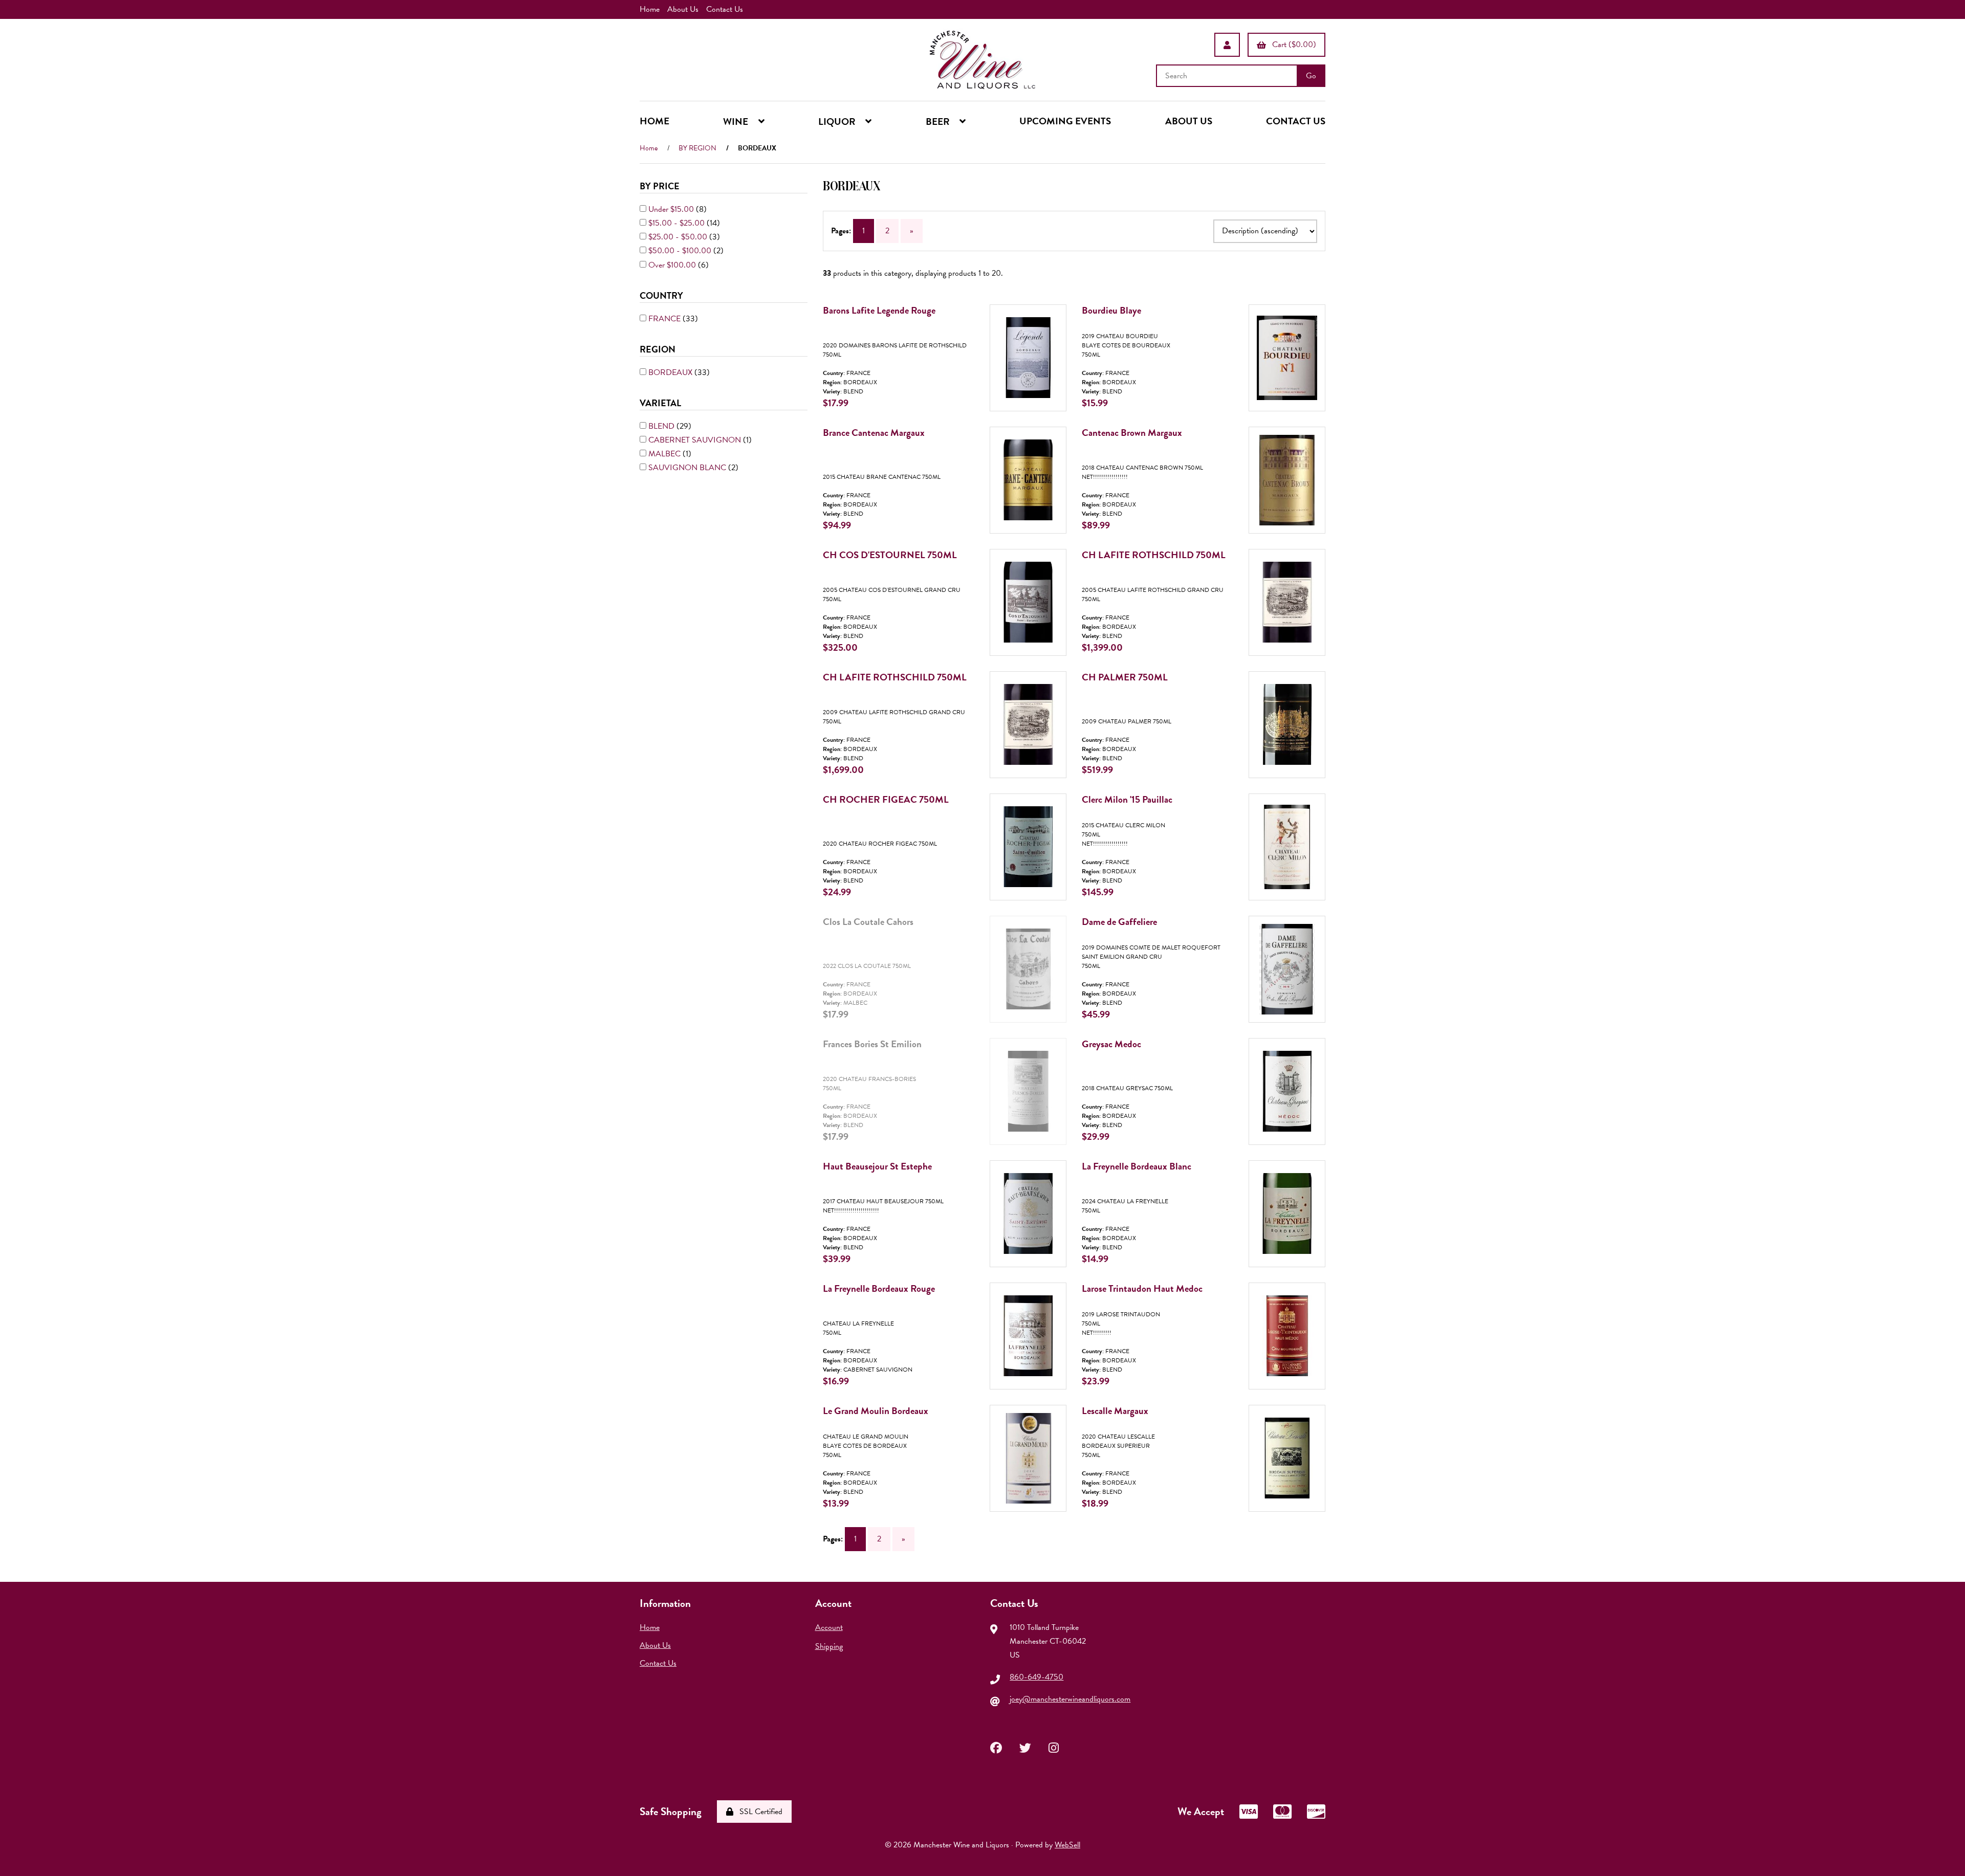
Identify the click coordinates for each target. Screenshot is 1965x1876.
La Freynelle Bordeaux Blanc (1137, 1166)
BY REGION (697, 148)
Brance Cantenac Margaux (874, 433)
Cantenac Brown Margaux (1132, 433)
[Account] (1227, 45)
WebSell (1067, 1845)
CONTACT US (1296, 121)
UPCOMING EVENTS (1065, 121)
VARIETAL (661, 402)
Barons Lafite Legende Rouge (879, 310)
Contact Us (725, 9)
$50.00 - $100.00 (681, 251)
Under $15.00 (672, 209)
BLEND (662, 426)
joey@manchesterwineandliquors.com (1070, 1699)
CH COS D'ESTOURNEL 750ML (890, 555)
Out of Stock (1035, 1035)
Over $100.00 (673, 264)
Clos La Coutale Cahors (868, 922)
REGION (659, 349)
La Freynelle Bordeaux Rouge (879, 1288)
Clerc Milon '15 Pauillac (1127, 799)
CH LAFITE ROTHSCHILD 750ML (1154, 555)
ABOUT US (1189, 121)
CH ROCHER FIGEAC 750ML (886, 799)
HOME (654, 121)
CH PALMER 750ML (1125, 677)
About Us (683, 9)
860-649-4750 (1036, 1677)
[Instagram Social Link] (1054, 1747)
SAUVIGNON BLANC (688, 468)
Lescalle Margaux (1115, 1411)
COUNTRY (662, 295)
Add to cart (1038, 424)
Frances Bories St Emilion (872, 1044)
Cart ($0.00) (1292, 45)
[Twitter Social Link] (1025, 1747)
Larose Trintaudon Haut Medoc (1142, 1288)
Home (650, 9)
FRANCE (665, 318)
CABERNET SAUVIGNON (696, 439)
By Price (661, 186)
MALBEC (665, 454)
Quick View (1041, 369)
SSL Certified (759, 1812)
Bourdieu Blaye (1111, 310)
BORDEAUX (671, 372)
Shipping (829, 1646)
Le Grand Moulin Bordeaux (876, 1411)
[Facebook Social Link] (996, 1747)
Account (829, 1627)
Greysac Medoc (1111, 1044)
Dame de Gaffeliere (1119, 922)
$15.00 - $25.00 (678, 223)
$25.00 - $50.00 (679, 237)
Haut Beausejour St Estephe (877, 1166)
